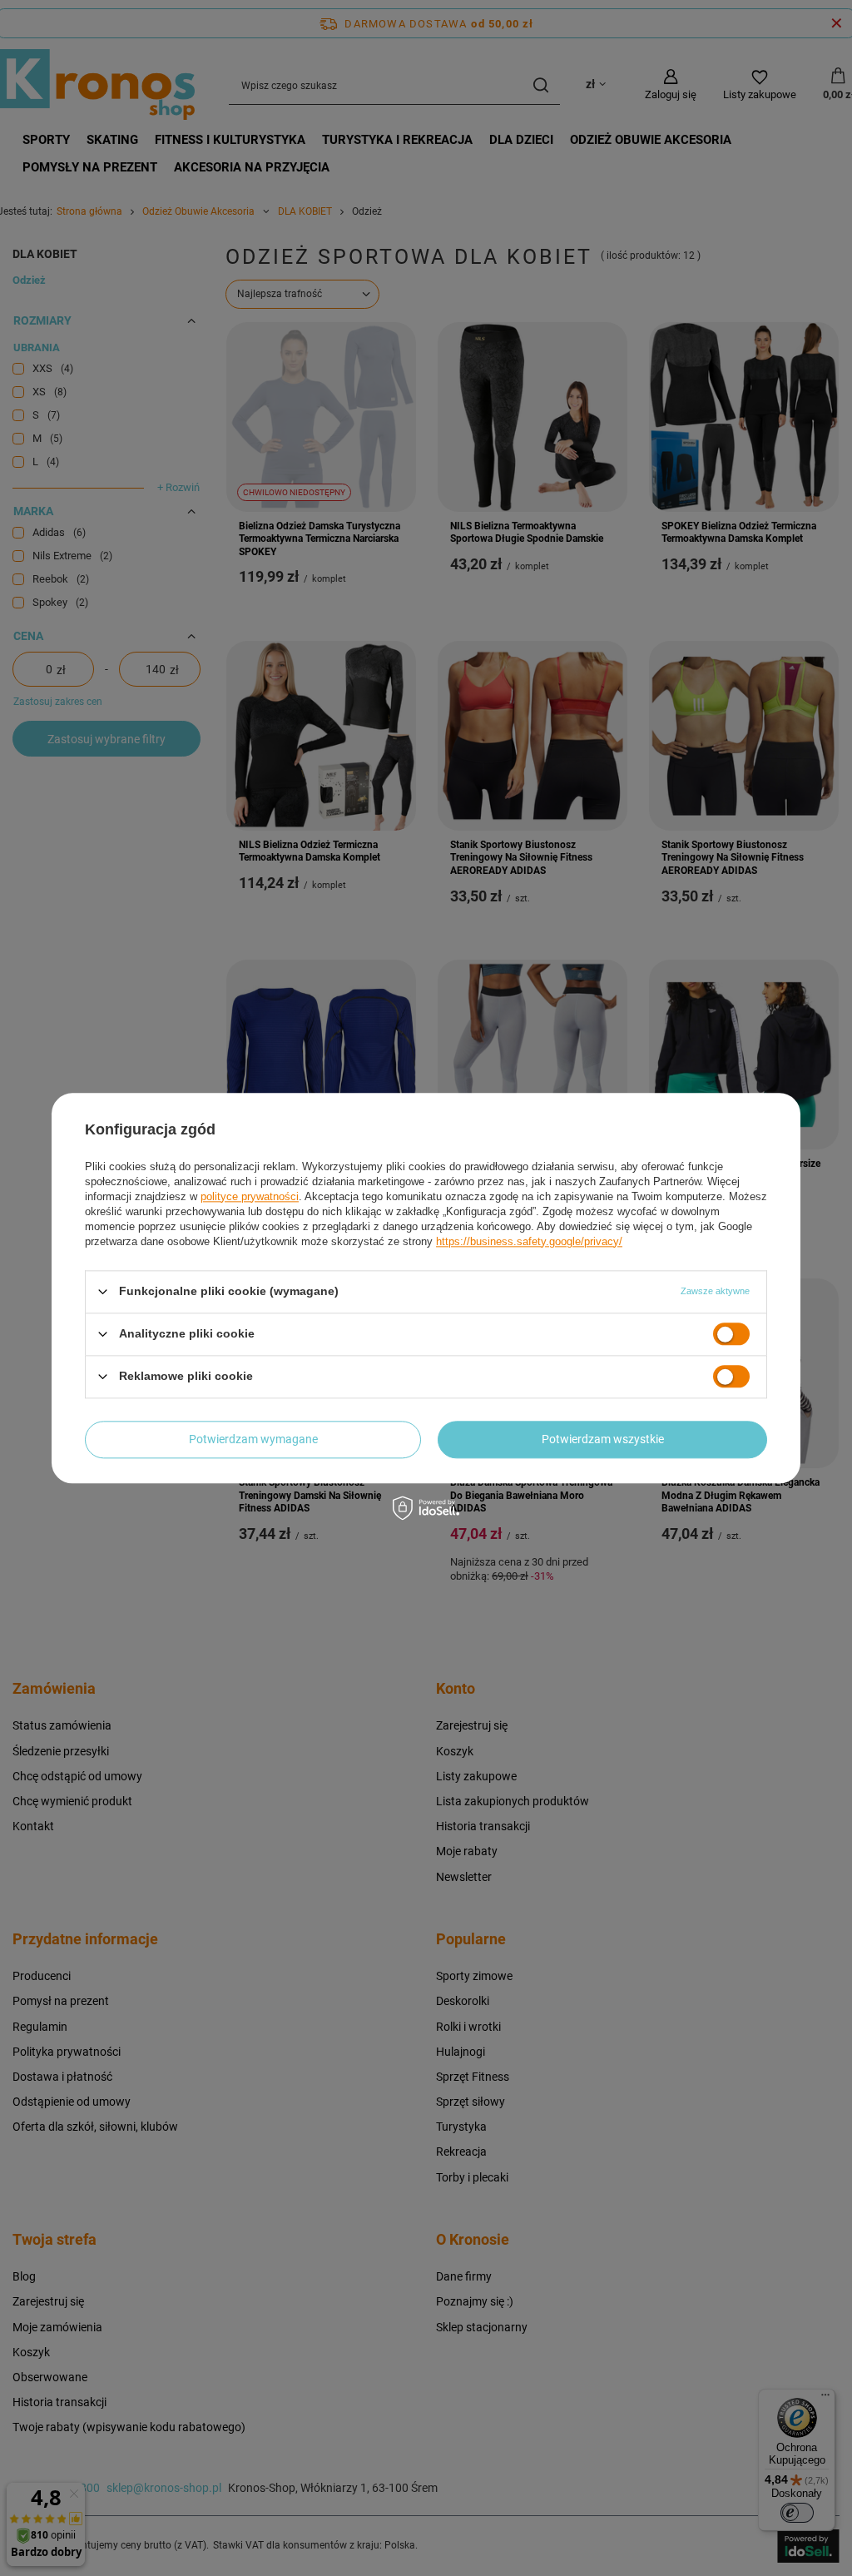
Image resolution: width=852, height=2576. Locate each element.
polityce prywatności (250, 1196)
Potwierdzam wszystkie (603, 1439)
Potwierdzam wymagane (253, 1439)
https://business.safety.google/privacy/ (529, 1241)
